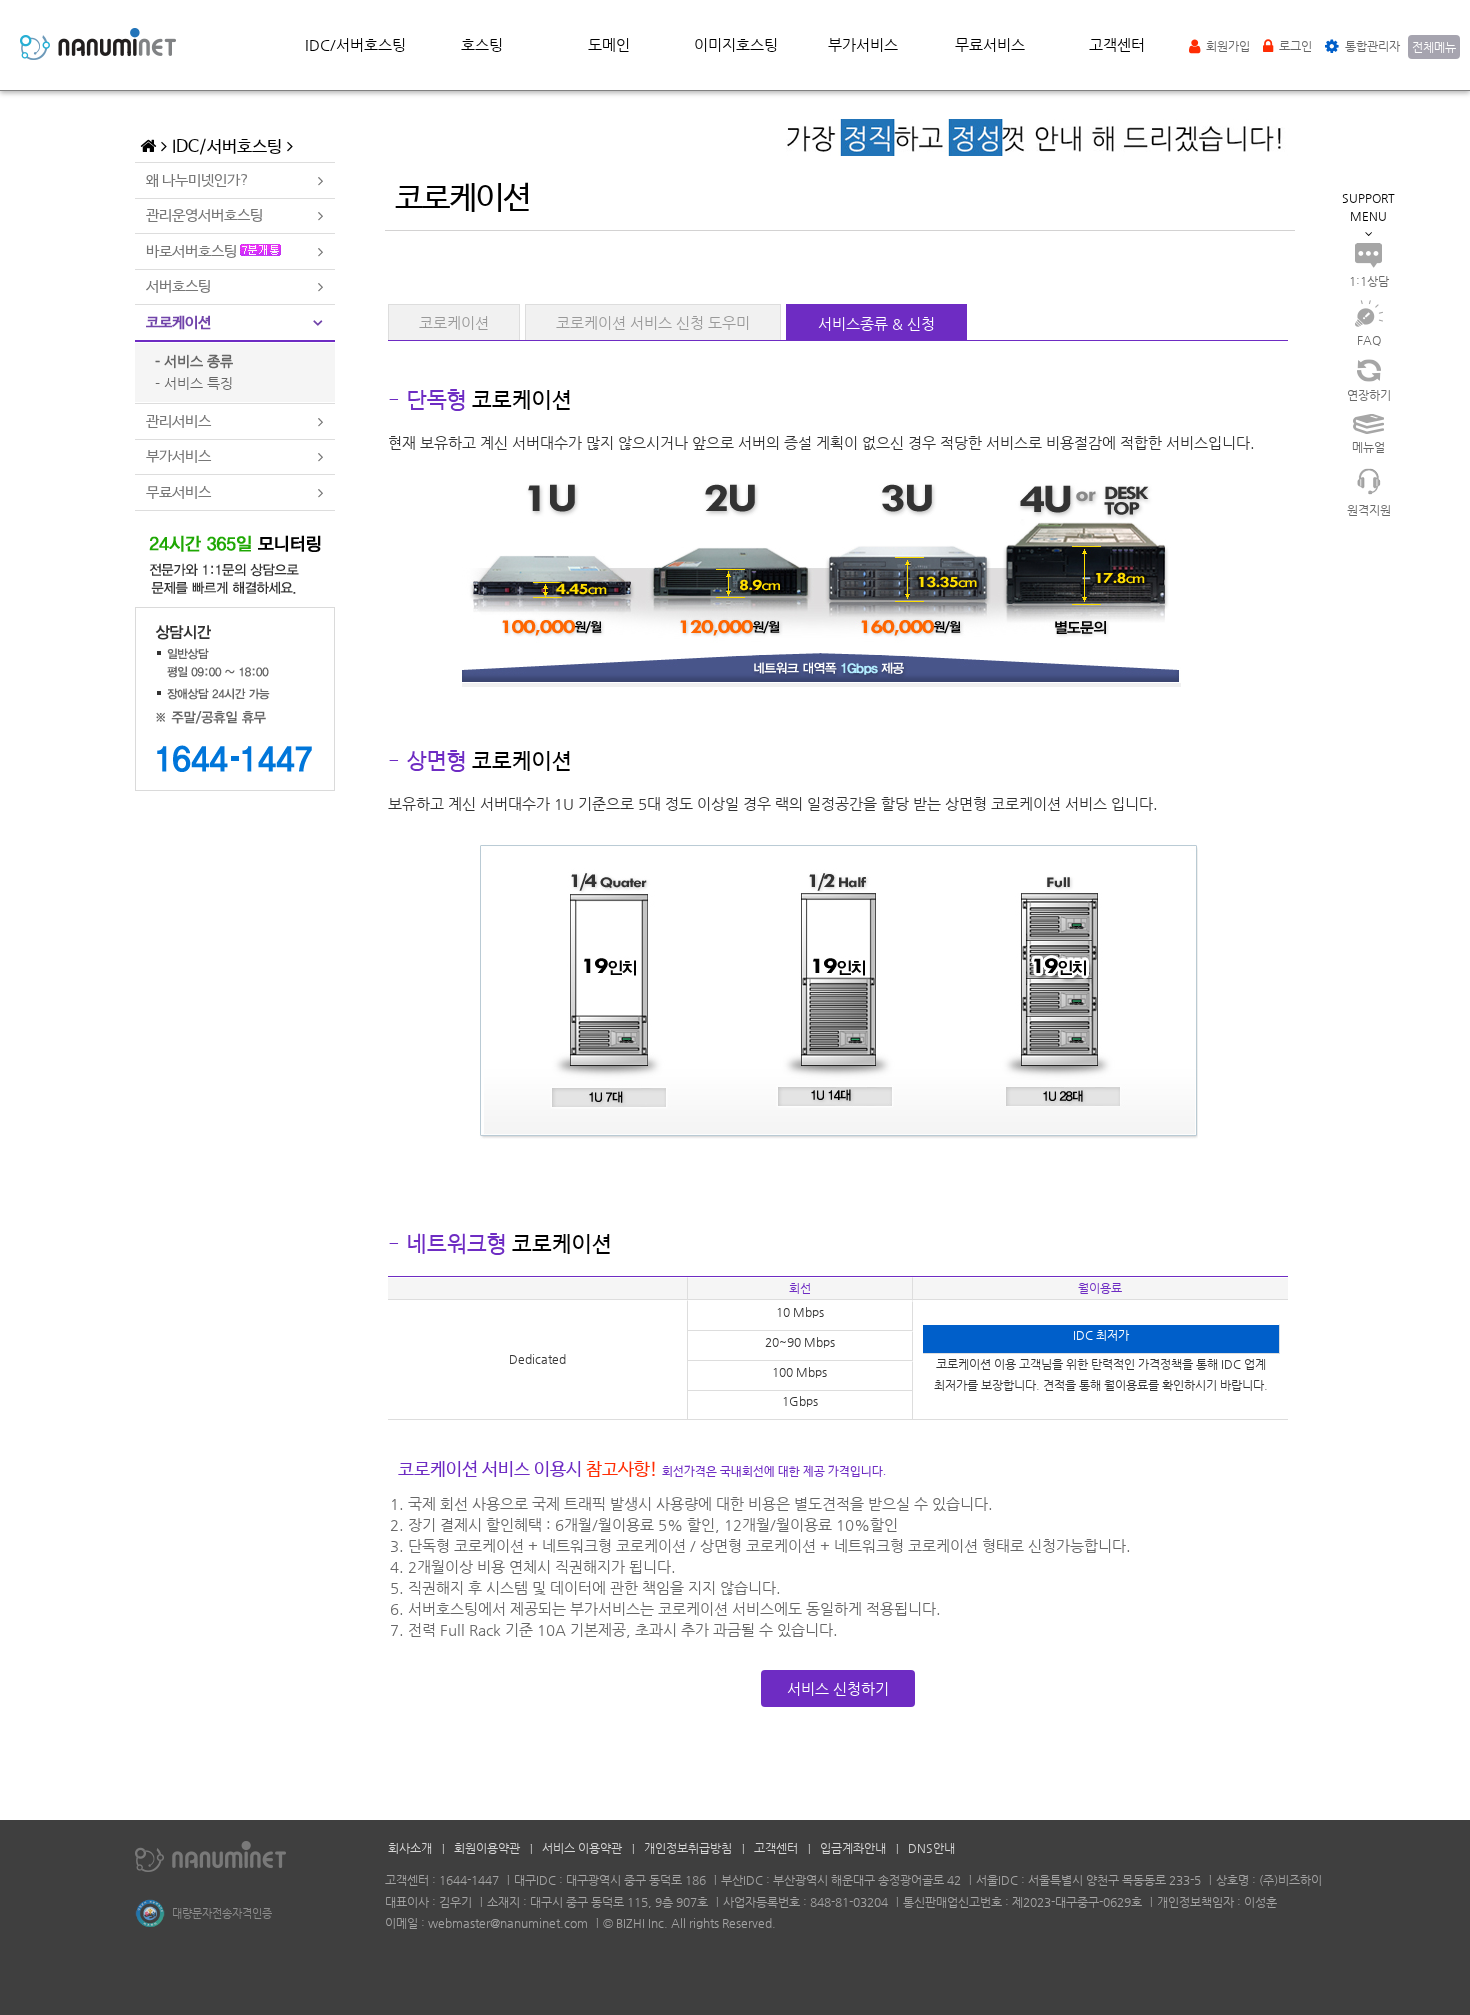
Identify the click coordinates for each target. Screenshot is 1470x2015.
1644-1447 (469, 1880)
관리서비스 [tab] (178, 421)
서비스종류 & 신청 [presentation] (876, 323)
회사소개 (410, 1848)
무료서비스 (990, 44)
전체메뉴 (1434, 47)
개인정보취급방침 (688, 1848)
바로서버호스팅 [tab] (193, 251)
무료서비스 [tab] (178, 492)
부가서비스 (863, 44)
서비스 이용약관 (582, 1848)
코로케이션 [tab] (178, 322)
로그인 (1294, 46)
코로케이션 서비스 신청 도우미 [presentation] (653, 322)
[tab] (454, 322)
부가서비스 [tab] (178, 456)
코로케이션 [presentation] (454, 322)
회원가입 (1226, 46)
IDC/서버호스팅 (355, 44)
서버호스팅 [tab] (178, 286)
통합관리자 (1371, 46)
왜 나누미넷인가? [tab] (198, 180)
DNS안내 (931, 1848)
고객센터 (1117, 44)
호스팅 (482, 44)
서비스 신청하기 (838, 1688)
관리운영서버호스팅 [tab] (204, 215)
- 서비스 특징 (194, 383)
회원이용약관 (487, 1848)
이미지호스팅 (736, 44)
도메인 (609, 44)
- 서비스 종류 (194, 361)
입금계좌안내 (853, 1848)
